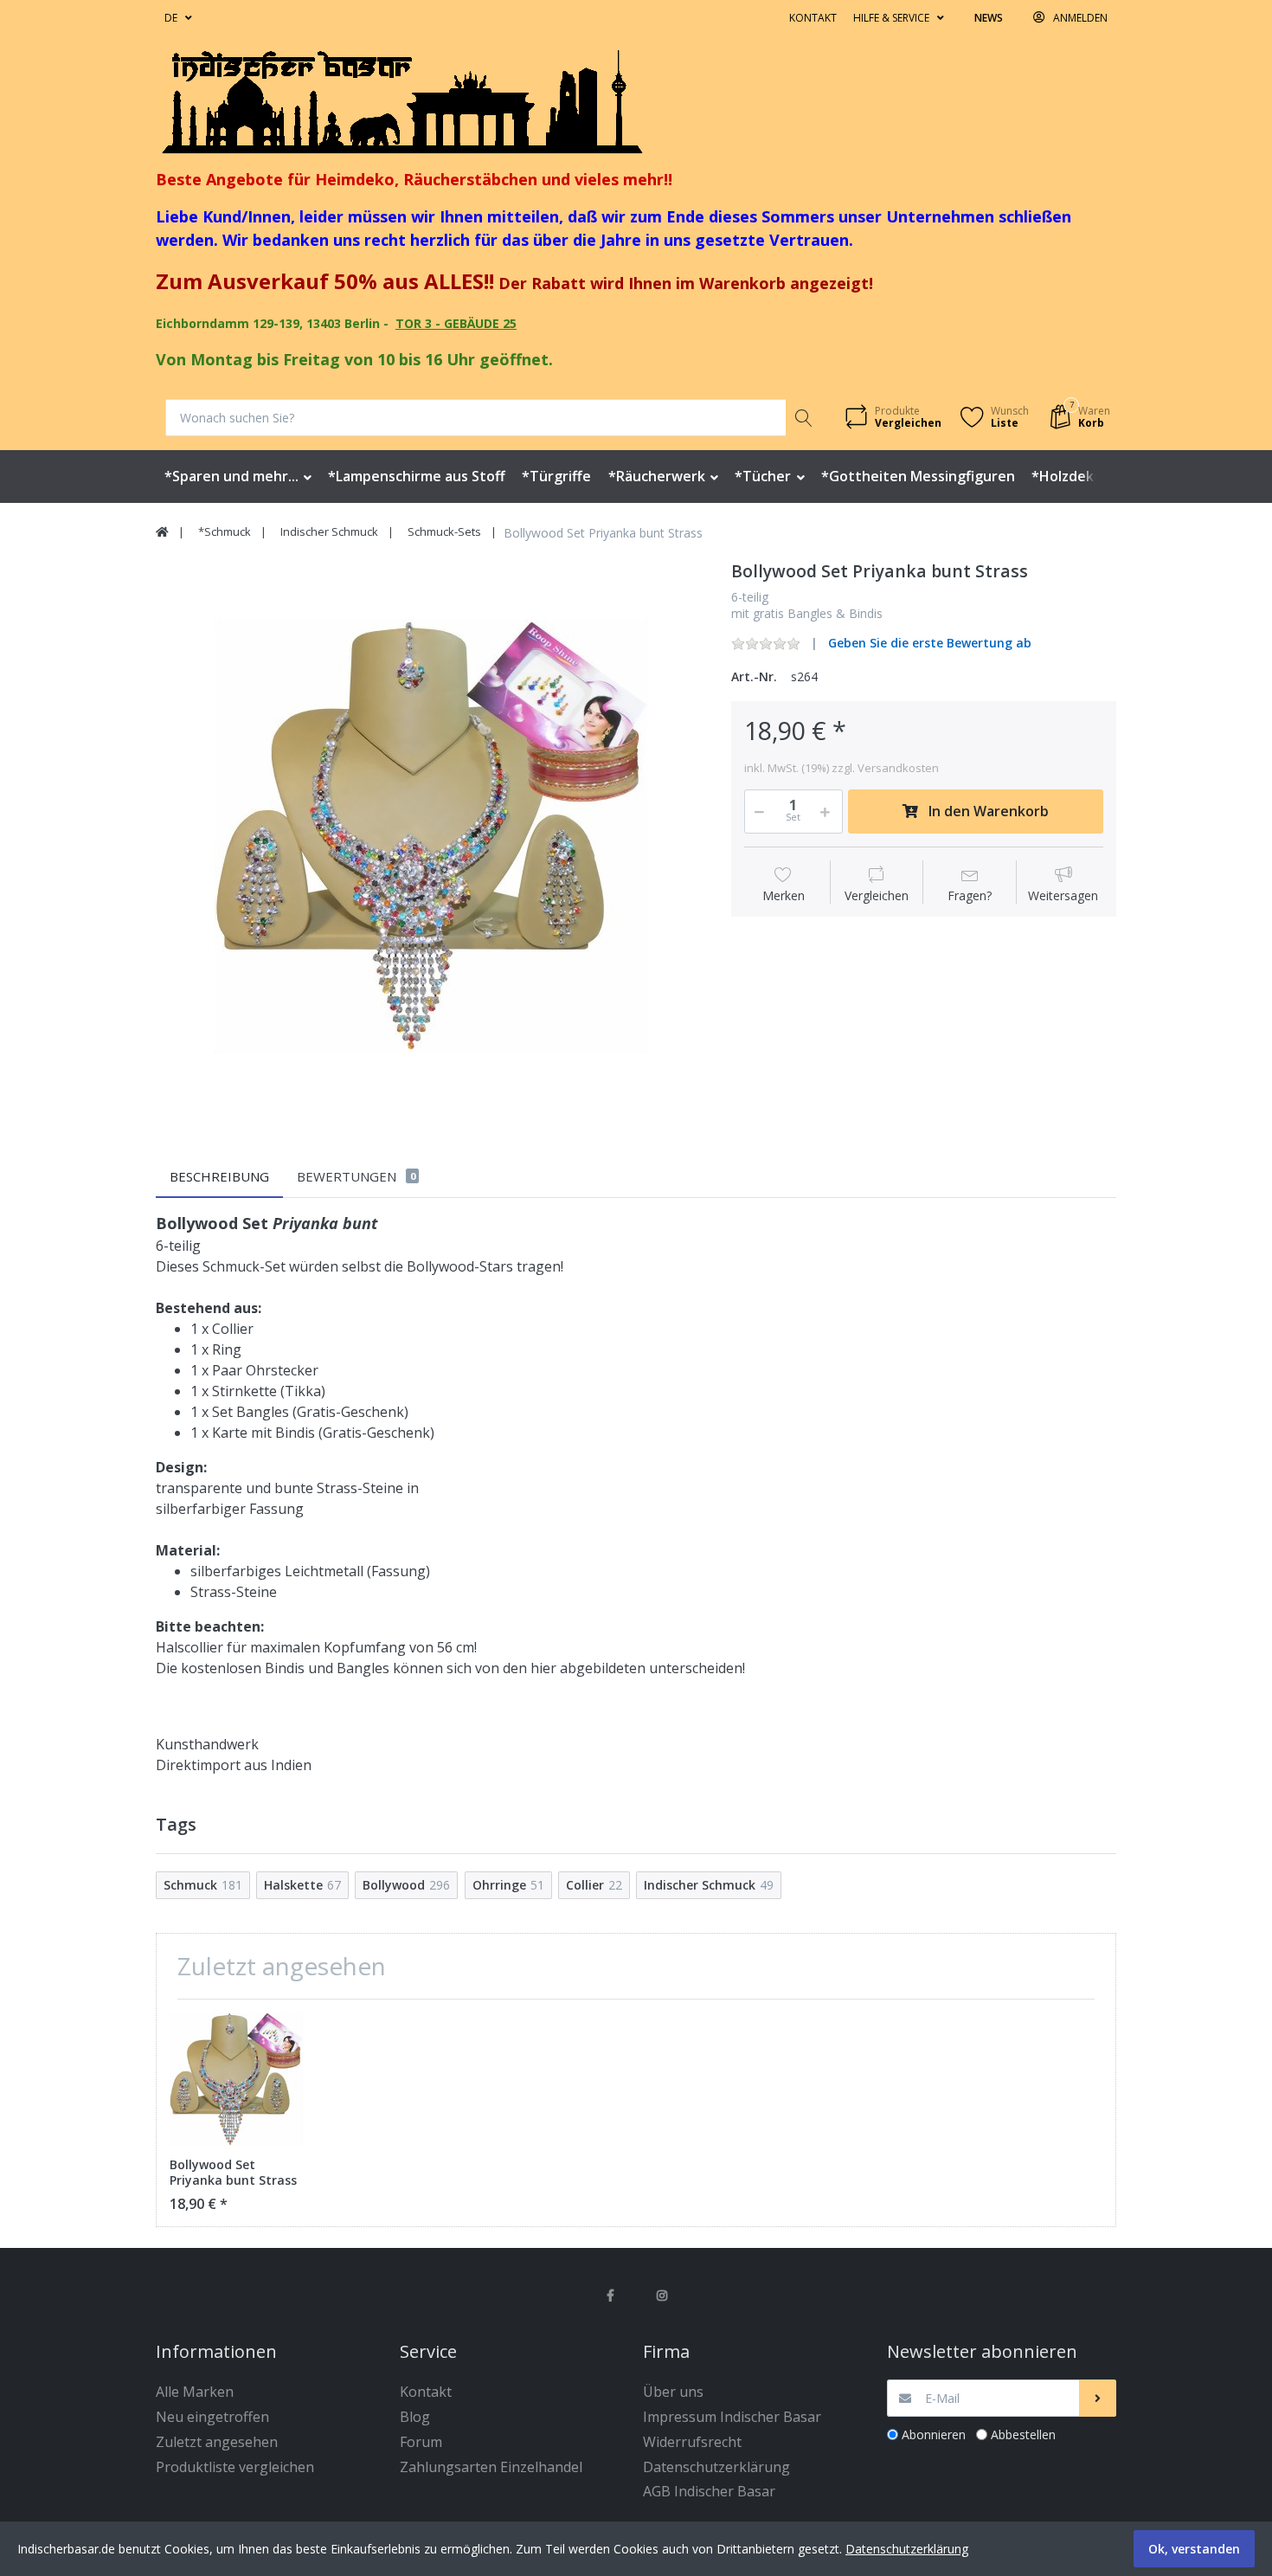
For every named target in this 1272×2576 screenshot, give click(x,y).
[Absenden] (1098, 2398)
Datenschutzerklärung (907, 2549)
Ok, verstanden (1194, 2549)
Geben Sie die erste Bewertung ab (930, 643)
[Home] (162, 532)
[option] (430, 836)
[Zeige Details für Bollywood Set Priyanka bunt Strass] (236, 2079)
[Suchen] (804, 418)
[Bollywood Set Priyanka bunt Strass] (430, 836)
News (989, 18)
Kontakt (813, 18)
